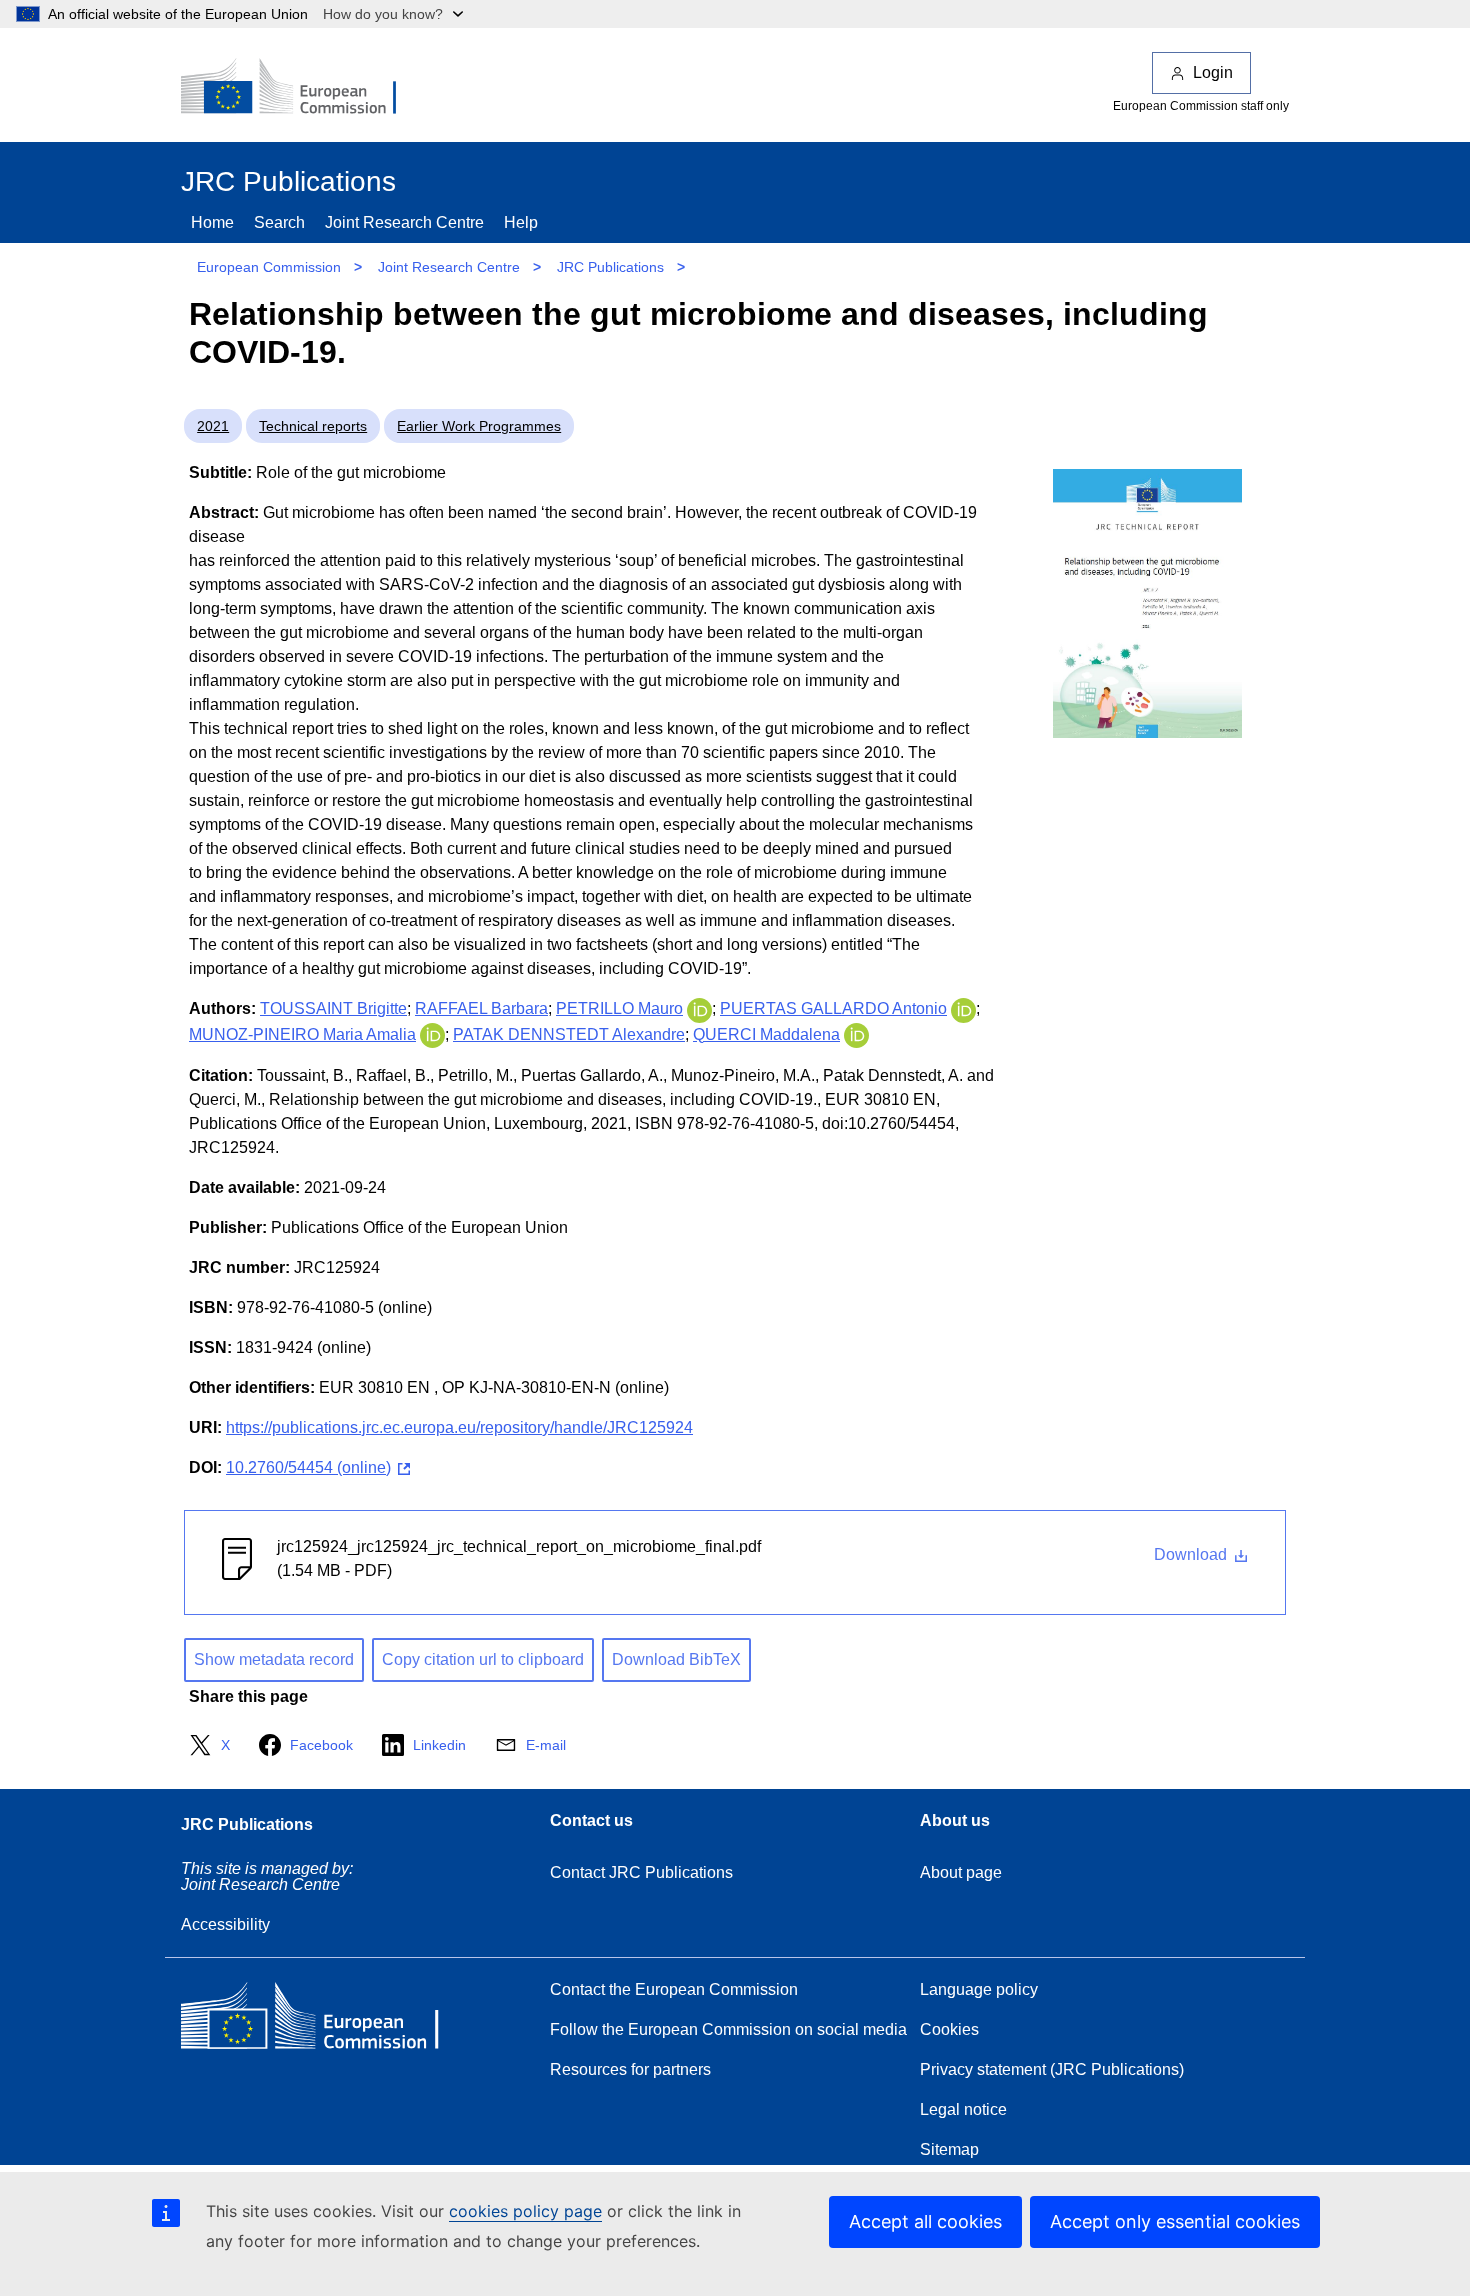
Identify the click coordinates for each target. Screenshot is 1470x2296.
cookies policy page (525, 2211)
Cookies (949, 2029)
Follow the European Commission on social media (728, 2029)
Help (521, 222)
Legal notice (963, 2109)
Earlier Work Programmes (479, 426)
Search (279, 222)
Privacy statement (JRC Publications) (1052, 2069)
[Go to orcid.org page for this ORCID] (699, 1008)
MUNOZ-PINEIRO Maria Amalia (302, 1034)
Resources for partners (630, 2069)
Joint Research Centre (404, 222)
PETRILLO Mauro (619, 1008)
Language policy (979, 1989)
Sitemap (949, 2149)
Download (1192, 1554)
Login (1213, 72)
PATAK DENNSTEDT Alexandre (569, 1034)
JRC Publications (610, 267)
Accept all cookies (925, 2221)
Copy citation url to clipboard (483, 1659)
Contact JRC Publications (641, 1872)
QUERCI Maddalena (766, 1034)
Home (212, 222)
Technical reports (313, 426)
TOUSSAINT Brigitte (333, 1008)
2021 (213, 426)
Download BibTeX (676, 1659)
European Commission (269, 267)
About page (961, 1872)
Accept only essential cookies (1175, 2221)
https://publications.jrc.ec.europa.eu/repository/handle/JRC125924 (459, 1427)
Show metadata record (274, 1659)
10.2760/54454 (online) (308, 1467)
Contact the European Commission (674, 1989)
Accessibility (225, 1924)
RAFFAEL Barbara (481, 1008)
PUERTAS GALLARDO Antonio (833, 1008)
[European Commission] (302, 88)
